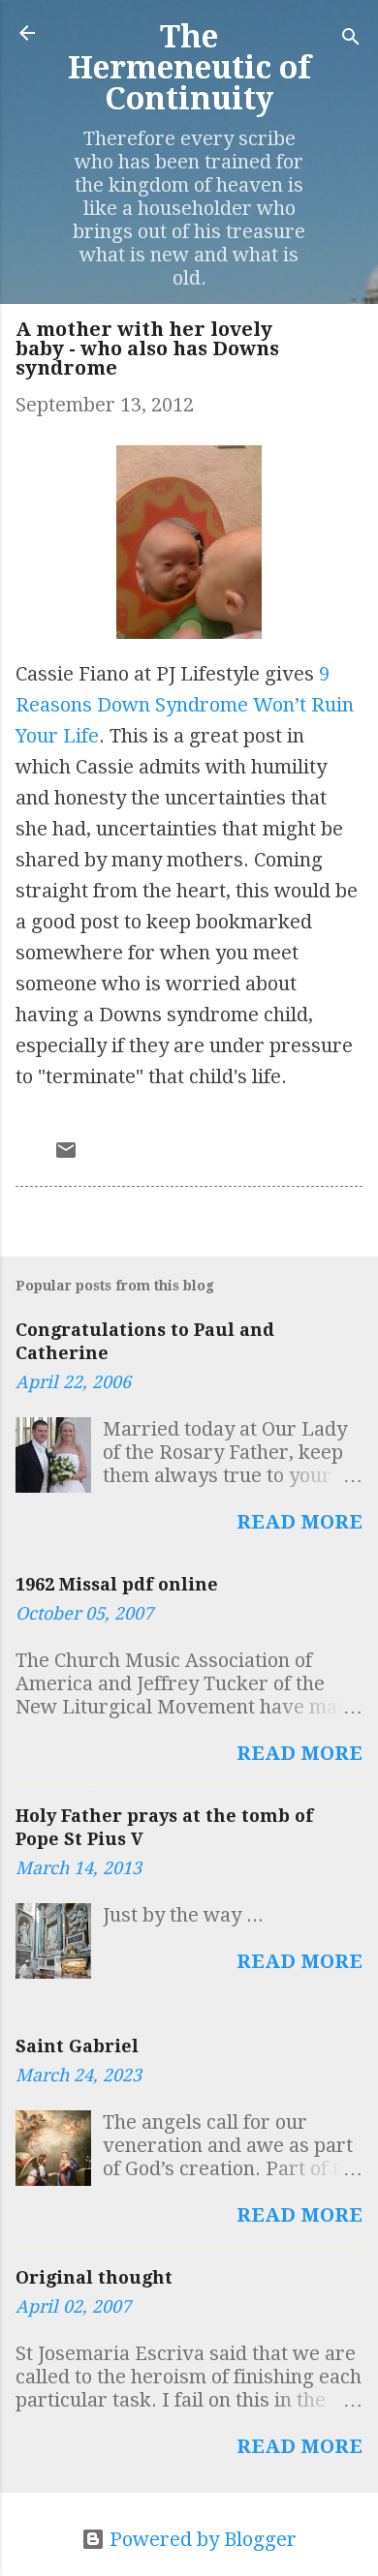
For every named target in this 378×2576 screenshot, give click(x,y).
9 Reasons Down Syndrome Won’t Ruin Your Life (185, 705)
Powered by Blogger (201, 2539)
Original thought (94, 2277)
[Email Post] (66, 1155)
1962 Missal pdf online (117, 1584)
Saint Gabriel (77, 2046)
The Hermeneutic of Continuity (189, 68)
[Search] (351, 39)
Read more (299, 1522)
